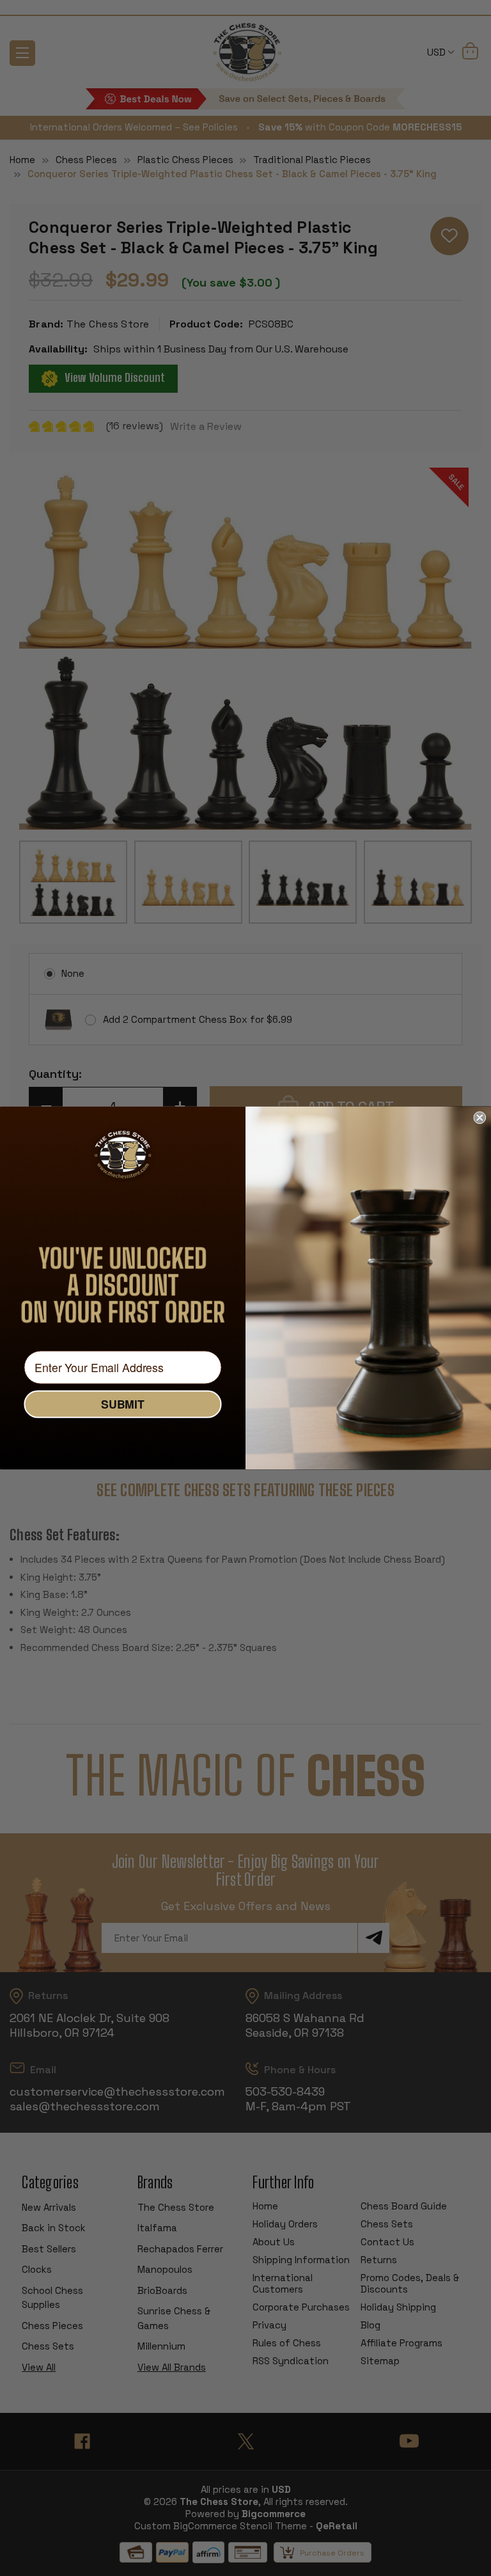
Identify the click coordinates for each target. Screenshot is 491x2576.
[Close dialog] (479, 1118)
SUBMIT (123, 1404)
